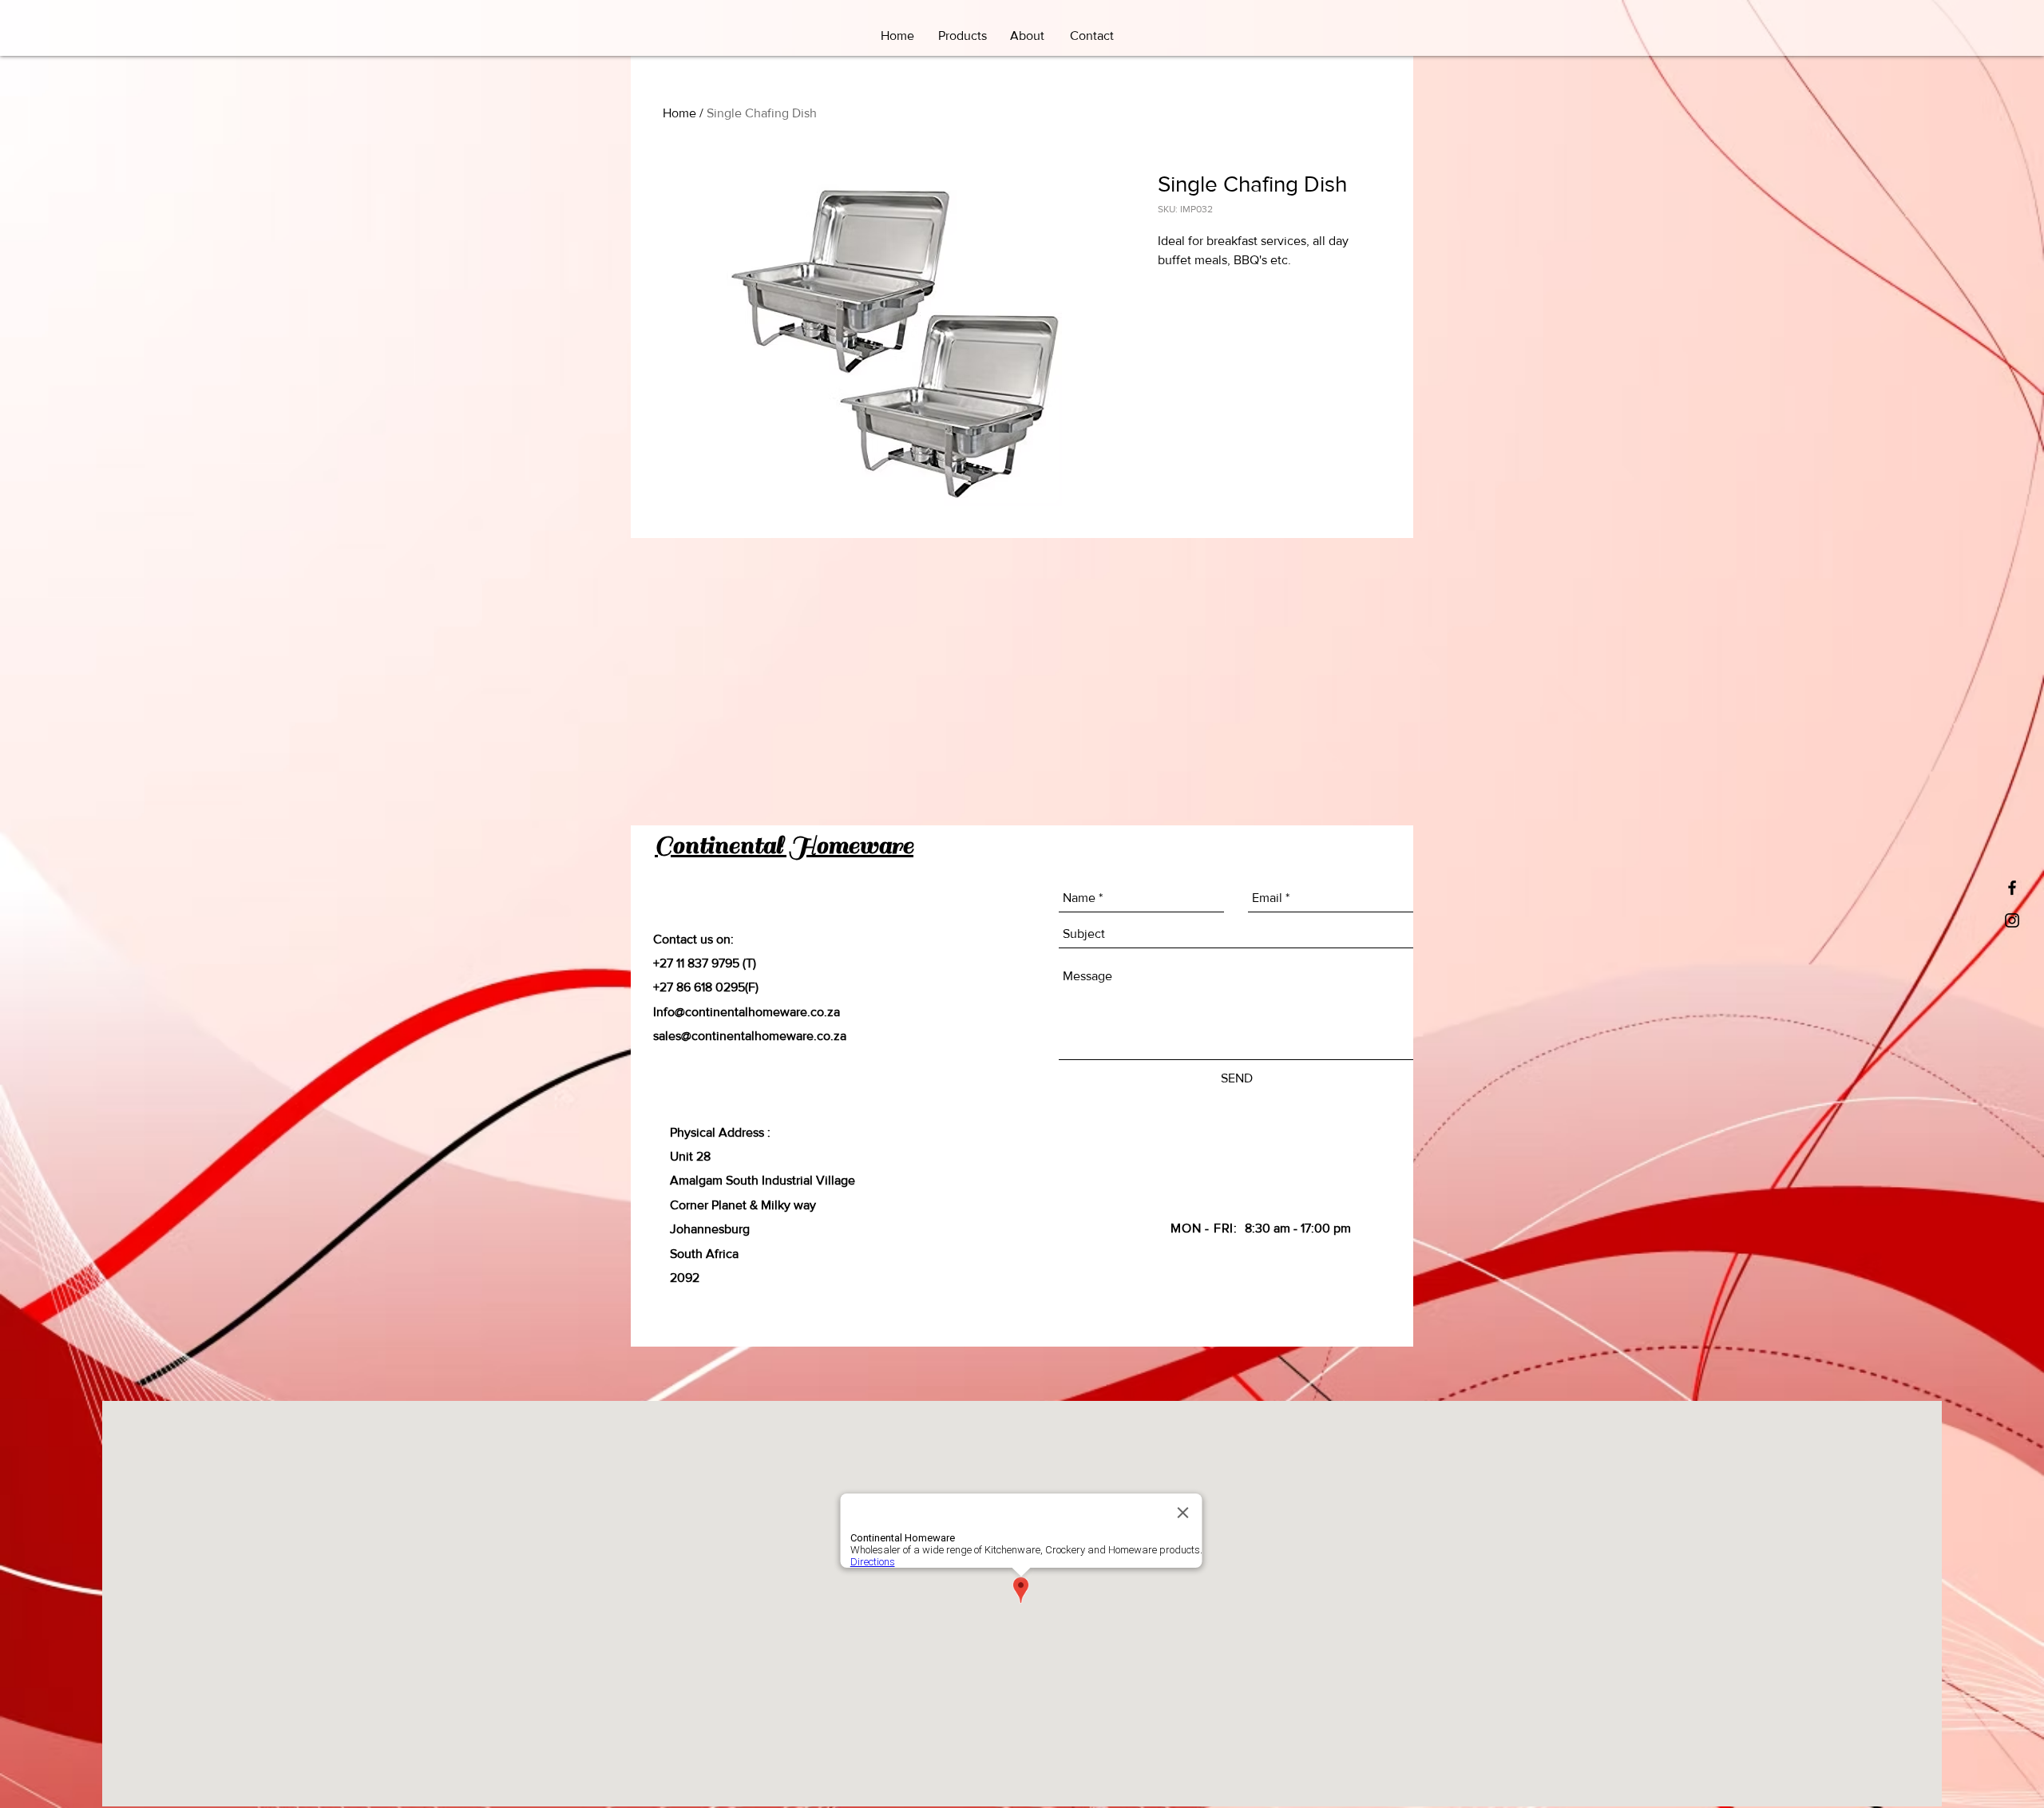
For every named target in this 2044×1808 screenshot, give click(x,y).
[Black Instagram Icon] (2012, 920)
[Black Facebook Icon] (2012, 888)
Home (679, 113)
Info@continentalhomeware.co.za (747, 1012)
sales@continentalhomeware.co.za (750, 1036)
